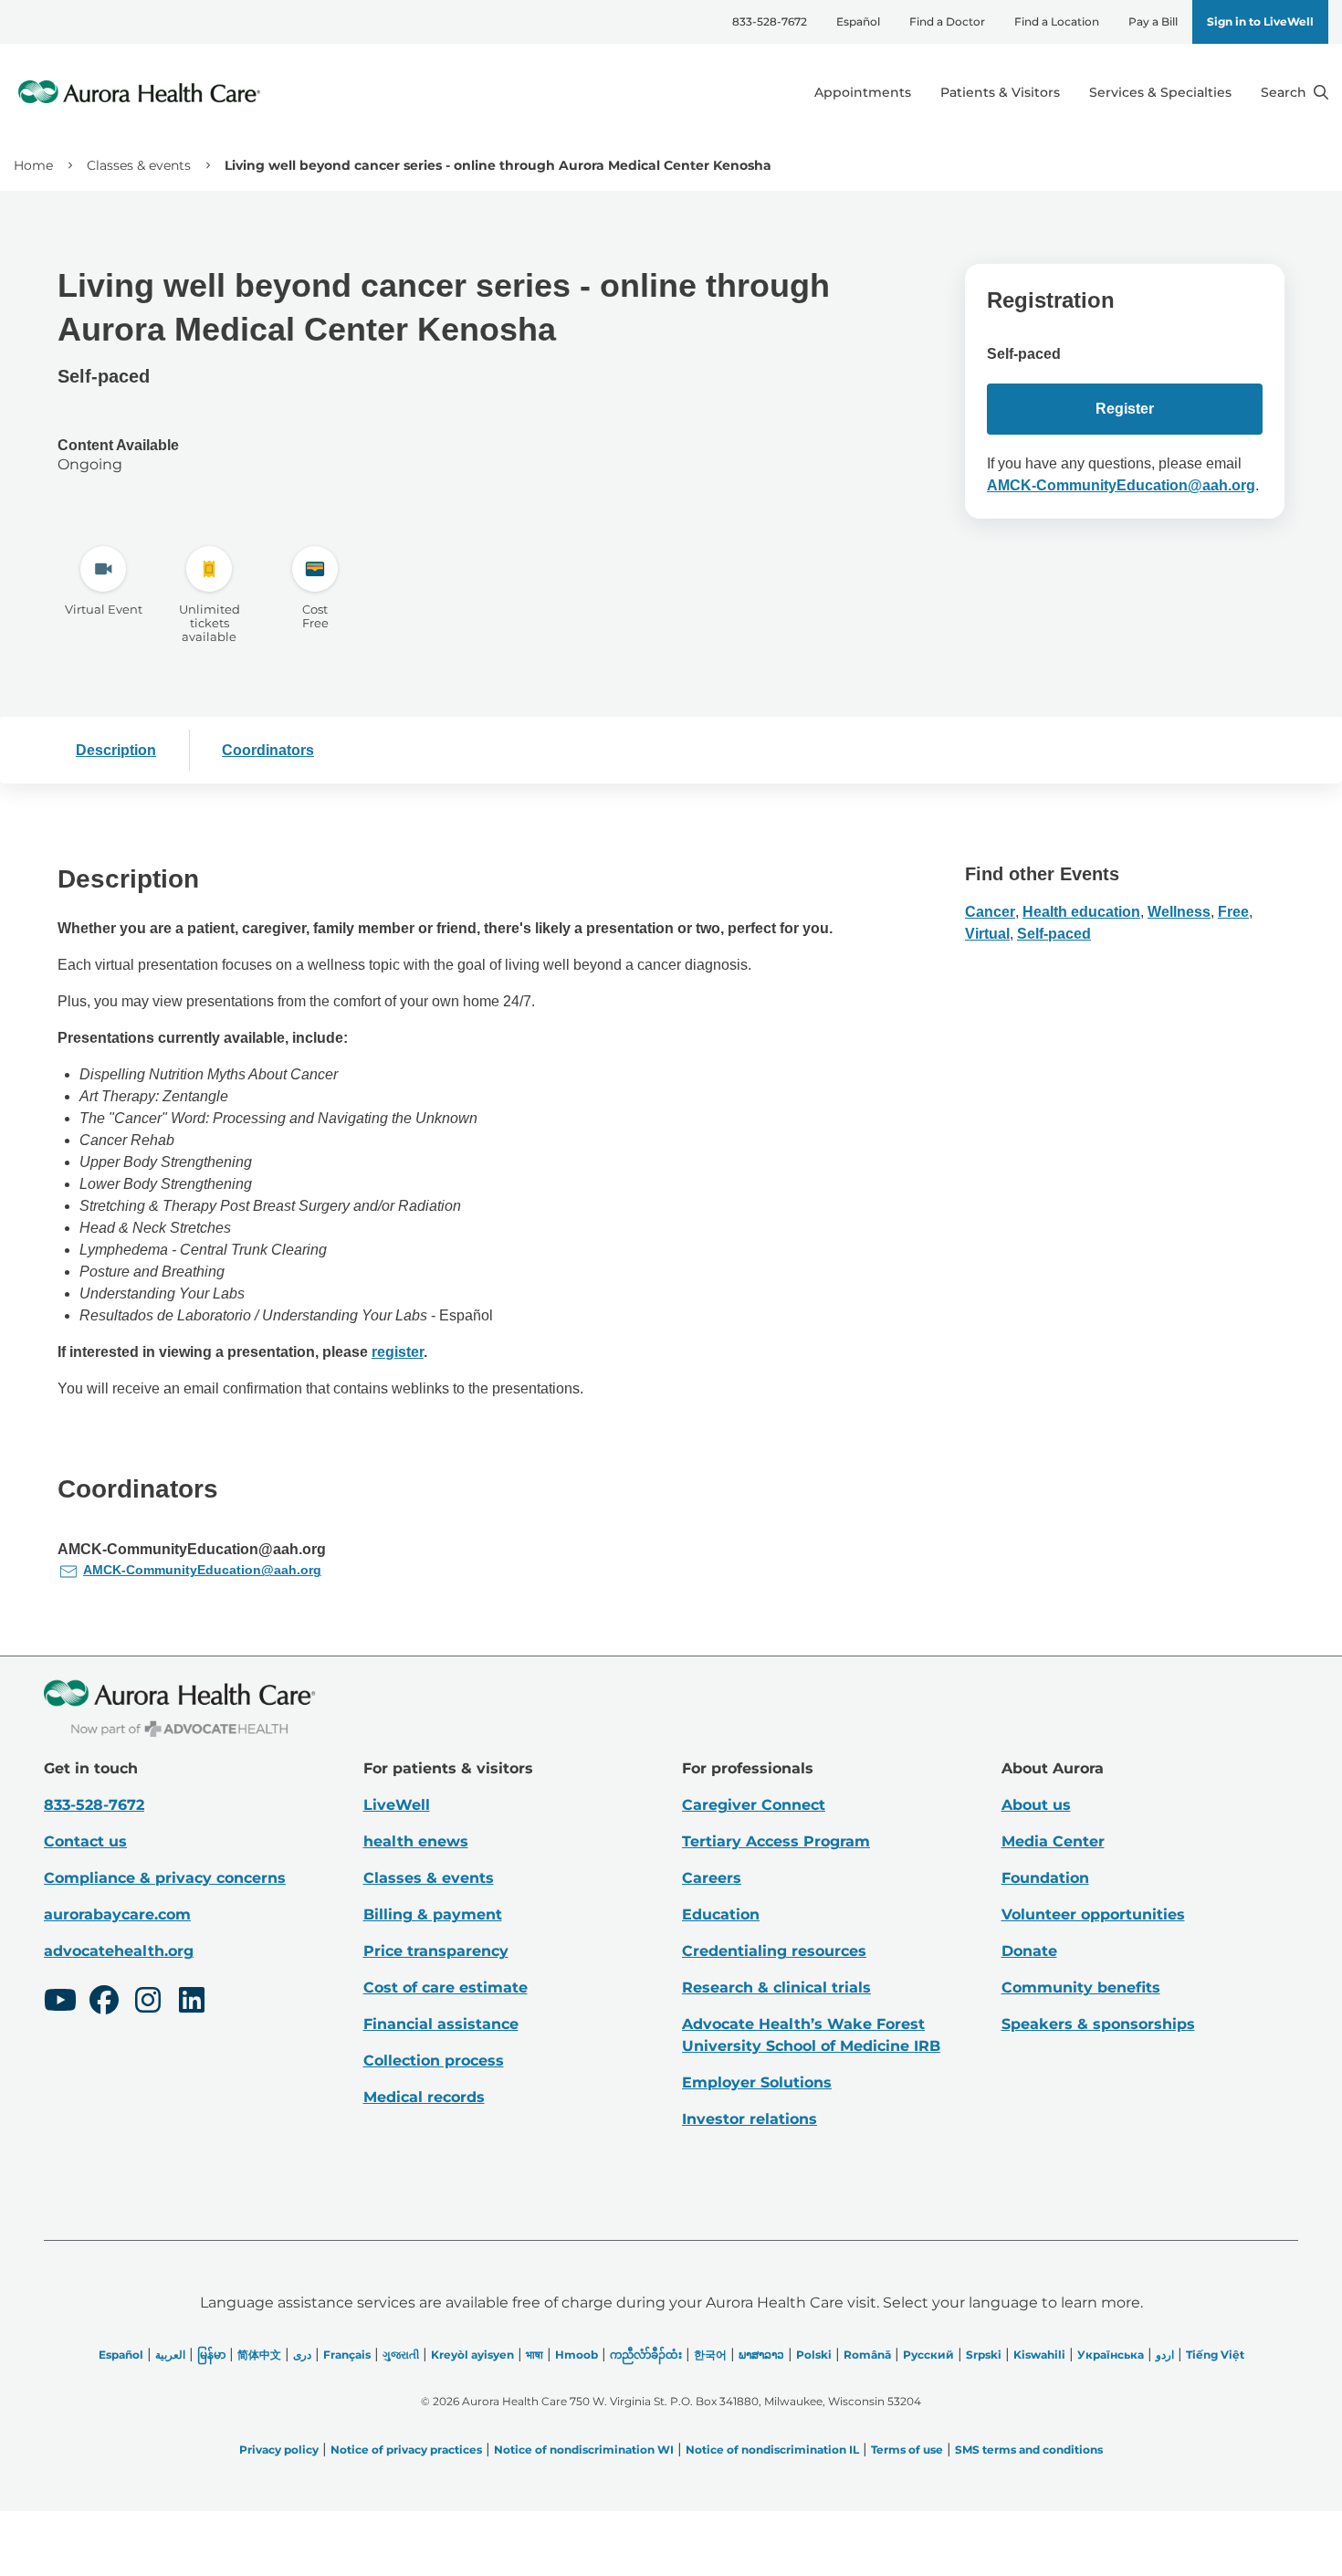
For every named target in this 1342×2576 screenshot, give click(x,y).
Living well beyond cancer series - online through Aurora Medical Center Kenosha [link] (498, 165)
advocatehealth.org (119, 1951)
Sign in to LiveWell (1260, 21)
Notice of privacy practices (406, 2450)
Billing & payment (433, 1914)
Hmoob (577, 2355)
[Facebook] (104, 2003)
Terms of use (907, 2450)
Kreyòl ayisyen (472, 2355)
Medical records (424, 2097)
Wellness (1179, 912)
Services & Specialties (1160, 92)
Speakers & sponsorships (1098, 2024)
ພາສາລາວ (761, 2355)
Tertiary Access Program (776, 1841)
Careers (712, 1878)
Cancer (990, 912)
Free (1233, 912)
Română (867, 2355)
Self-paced (1054, 934)
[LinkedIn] (192, 2003)
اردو (1165, 2355)
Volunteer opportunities (1093, 1914)
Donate (1029, 1951)
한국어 (710, 2355)
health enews (416, 1841)
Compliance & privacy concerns (165, 1878)
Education (721, 1914)
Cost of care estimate (446, 1987)
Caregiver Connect (754, 1805)
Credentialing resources (774, 1951)
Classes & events (139, 165)
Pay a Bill (1153, 21)
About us (1036, 1805)
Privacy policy (279, 2450)
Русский (928, 2355)
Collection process (434, 2061)
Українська (1111, 2355)
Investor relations (750, 2119)
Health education (1081, 912)
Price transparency (436, 1951)
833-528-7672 (770, 21)
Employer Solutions (757, 2082)
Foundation (1045, 1878)
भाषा (535, 2355)
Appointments (863, 92)
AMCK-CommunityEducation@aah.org (1121, 485)
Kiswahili (1039, 2355)
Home (33, 165)
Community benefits (1081, 1987)
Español (858, 21)
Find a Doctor (947, 21)
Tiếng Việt (1215, 2355)
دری (302, 2355)
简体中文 (259, 2355)
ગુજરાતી (401, 2355)
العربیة (170, 2355)
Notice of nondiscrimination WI (584, 2450)
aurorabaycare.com (117, 1914)
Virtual (987, 934)
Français (347, 2355)
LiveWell (397, 1805)
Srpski (984, 2355)
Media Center (1053, 1841)
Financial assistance (441, 2024)
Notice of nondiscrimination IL (772, 2450)
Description (116, 750)
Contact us (85, 1841)
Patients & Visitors (1000, 92)
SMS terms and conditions (1029, 2450)
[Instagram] (148, 2003)
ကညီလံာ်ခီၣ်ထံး (646, 2355)
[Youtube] (60, 2003)
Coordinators (268, 750)
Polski (814, 2355)
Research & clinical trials (776, 1987)
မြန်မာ (211, 2355)
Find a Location (1057, 21)
